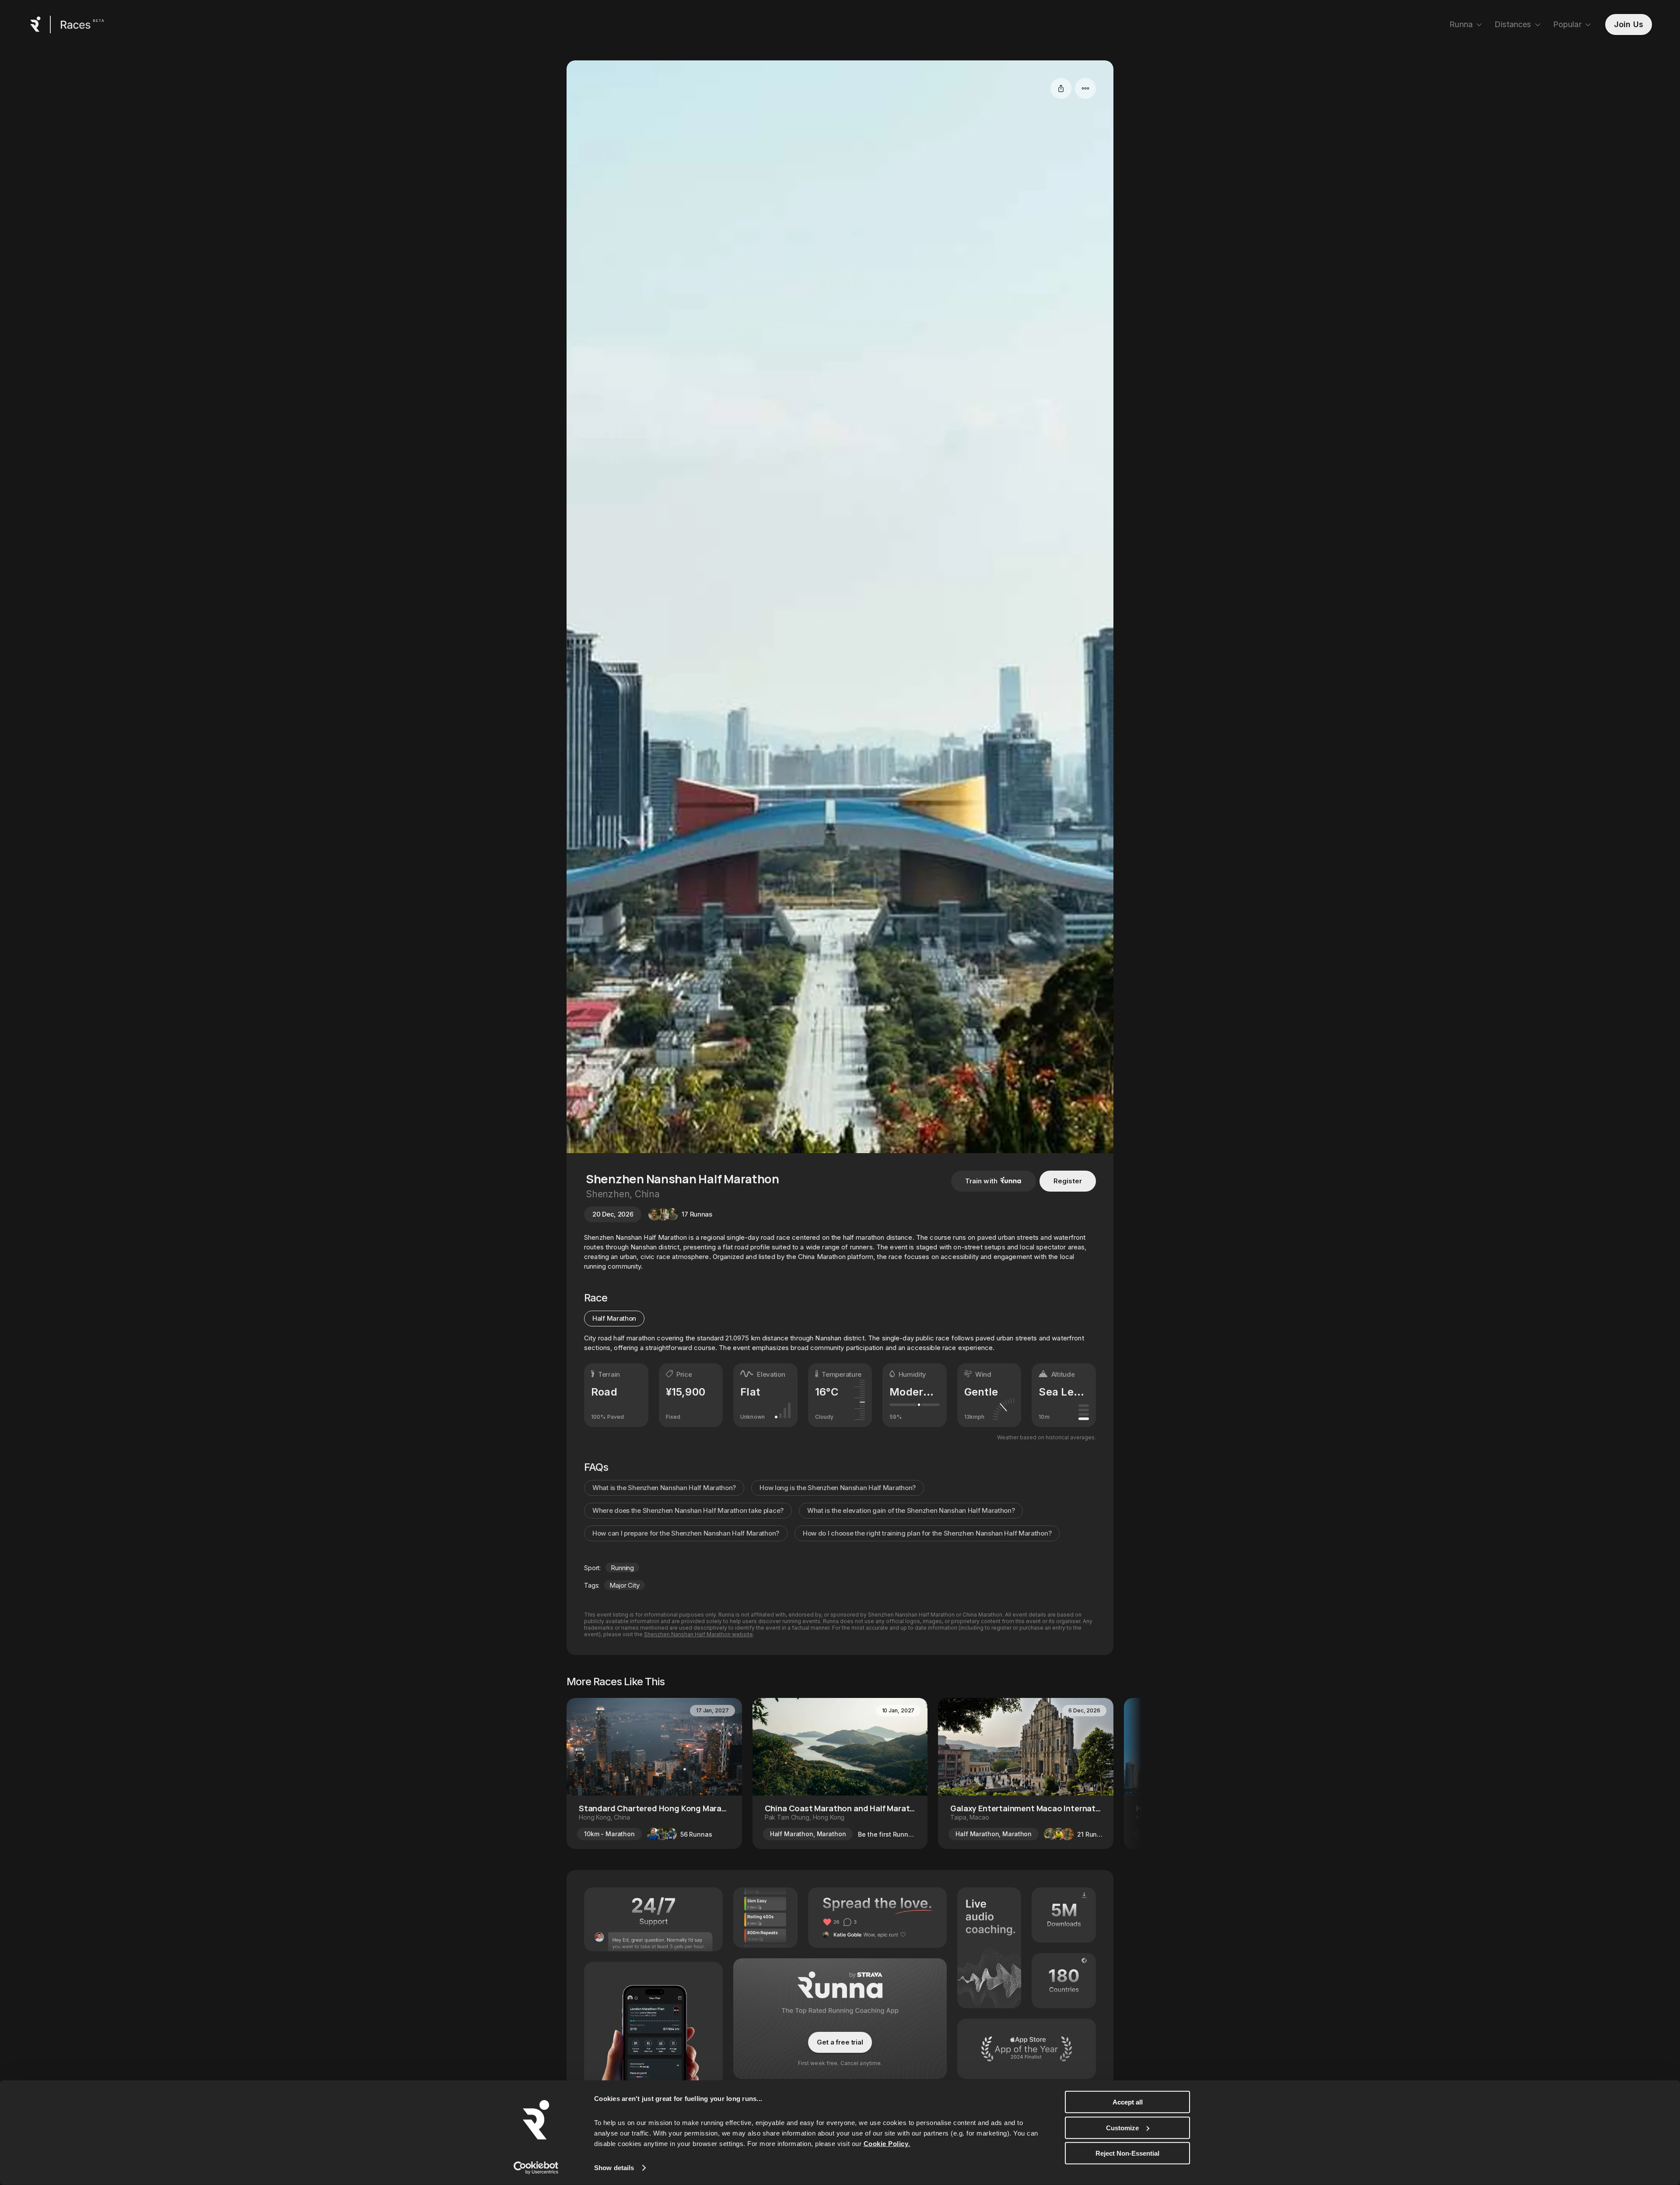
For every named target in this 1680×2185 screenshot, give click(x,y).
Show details (614, 2168)
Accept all (1128, 2102)
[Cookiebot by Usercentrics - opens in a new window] (536, 2168)
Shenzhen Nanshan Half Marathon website (698, 1634)
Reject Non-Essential (1127, 2153)
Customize (1122, 2127)
